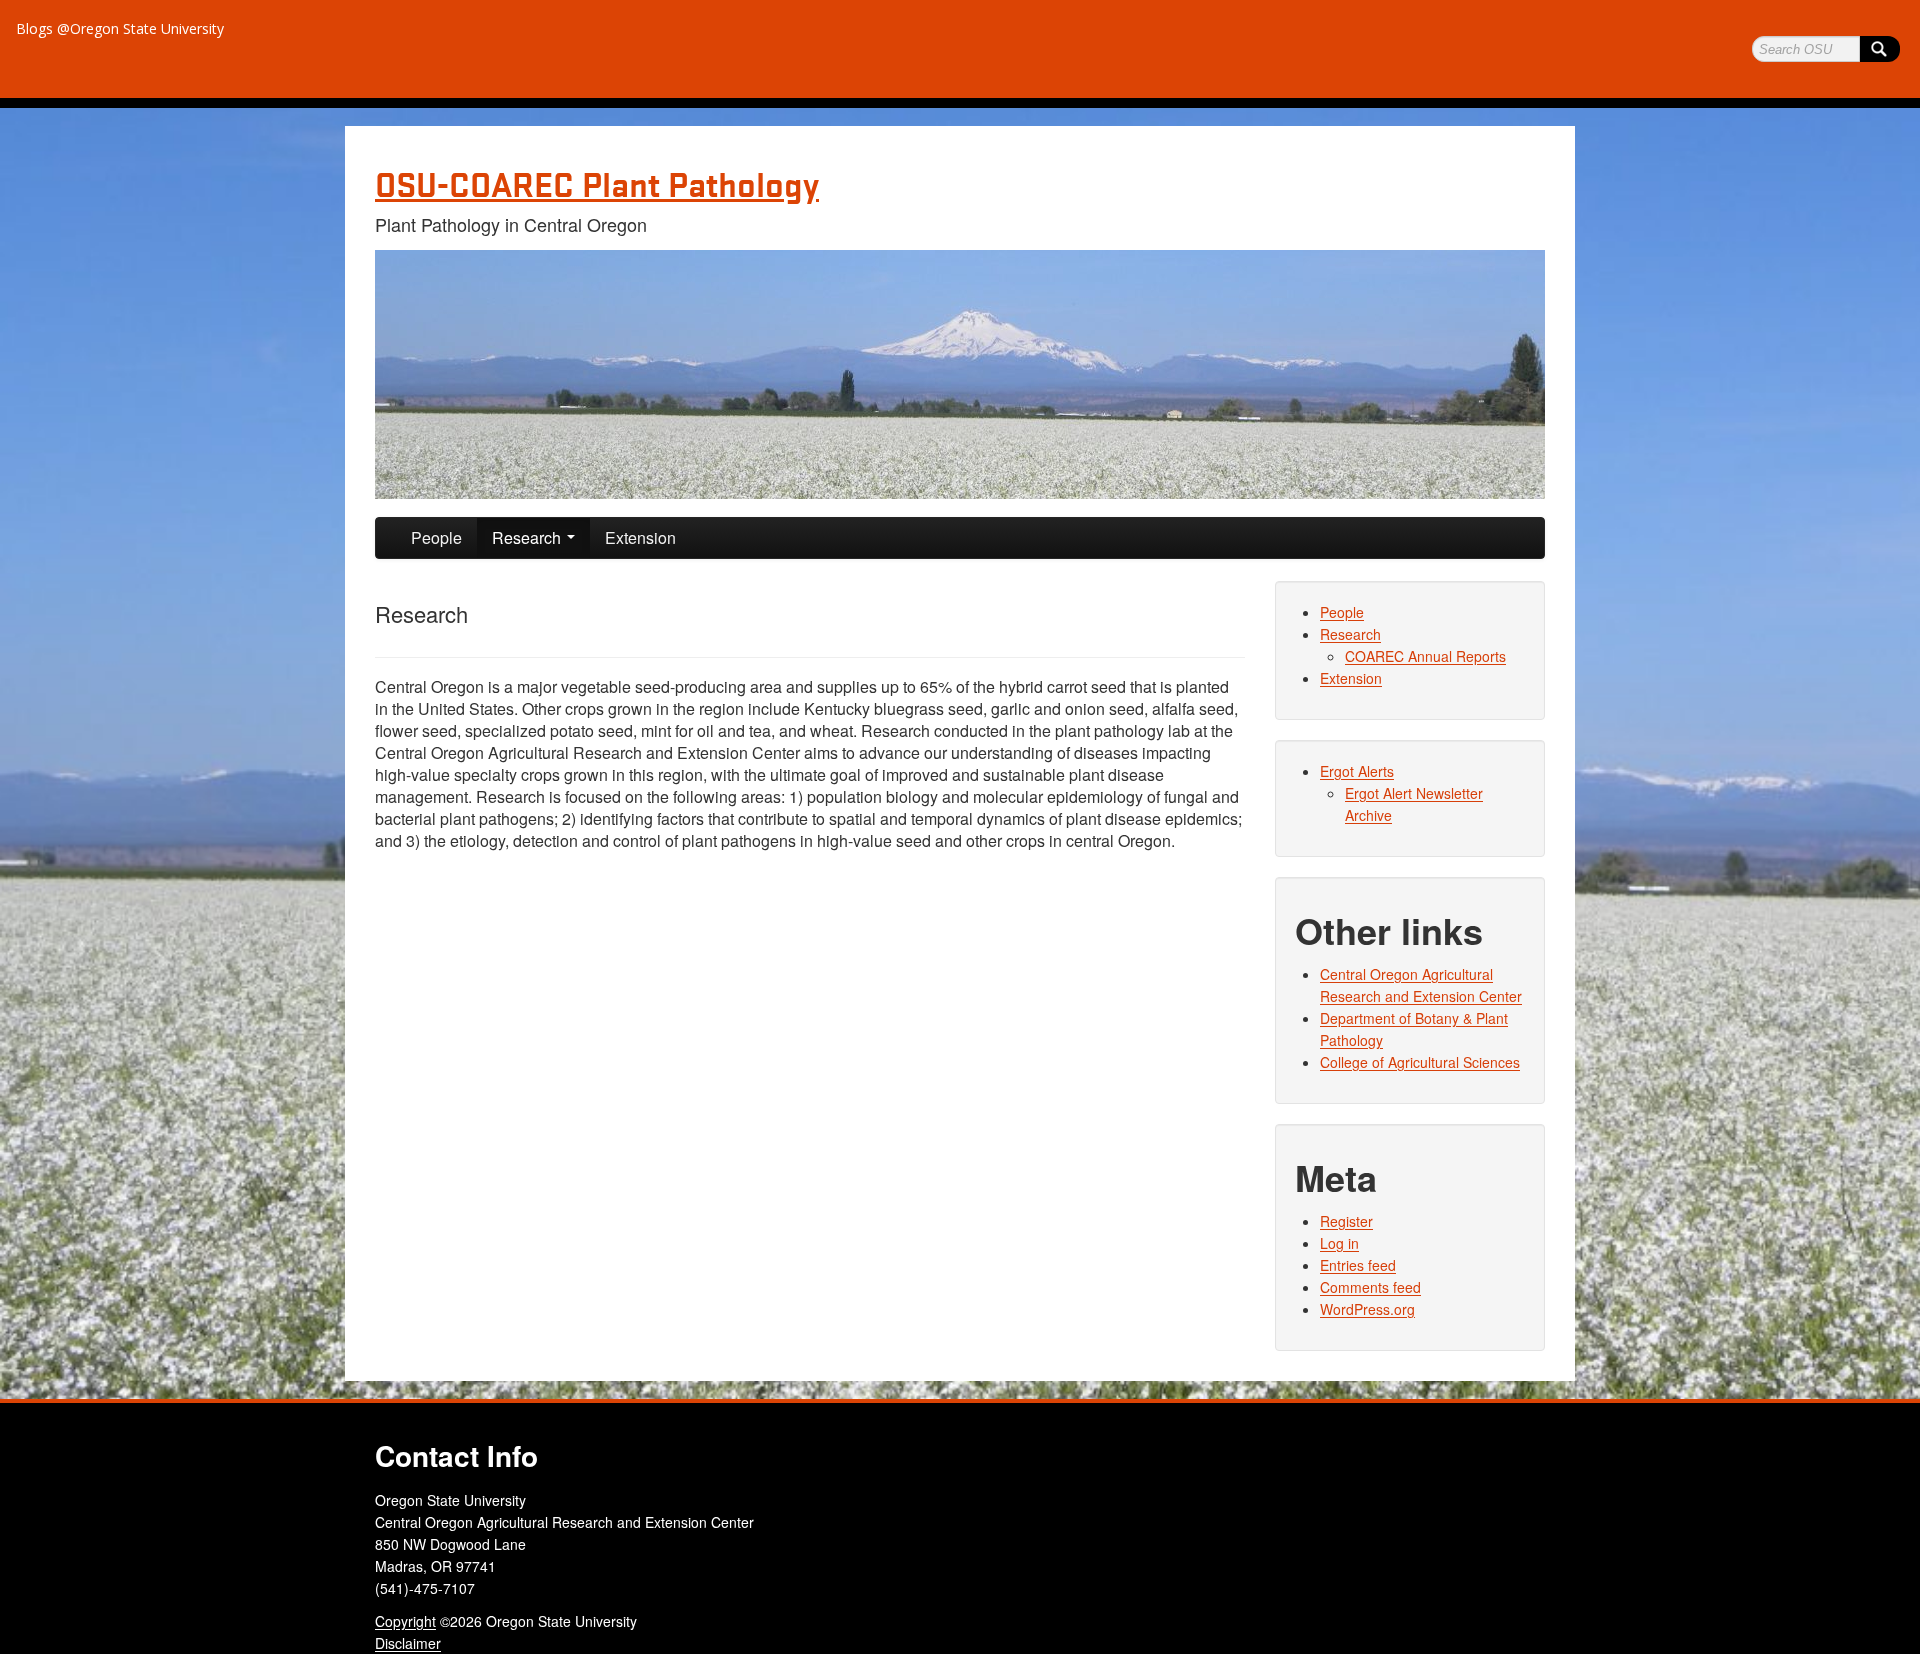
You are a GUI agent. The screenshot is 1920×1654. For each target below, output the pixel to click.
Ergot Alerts (1357, 771)
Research (528, 537)
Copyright (405, 1621)
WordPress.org (1367, 1309)
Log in (1339, 1243)
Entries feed (1358, 1265)
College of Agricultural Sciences (1420, 1062)
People (436, 537)
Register (1346, 1221)
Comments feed (1370, 1287)
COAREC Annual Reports (1425, 656)
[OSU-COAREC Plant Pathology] (960, 374)
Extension (640, 537)
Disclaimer (408, 1643)
